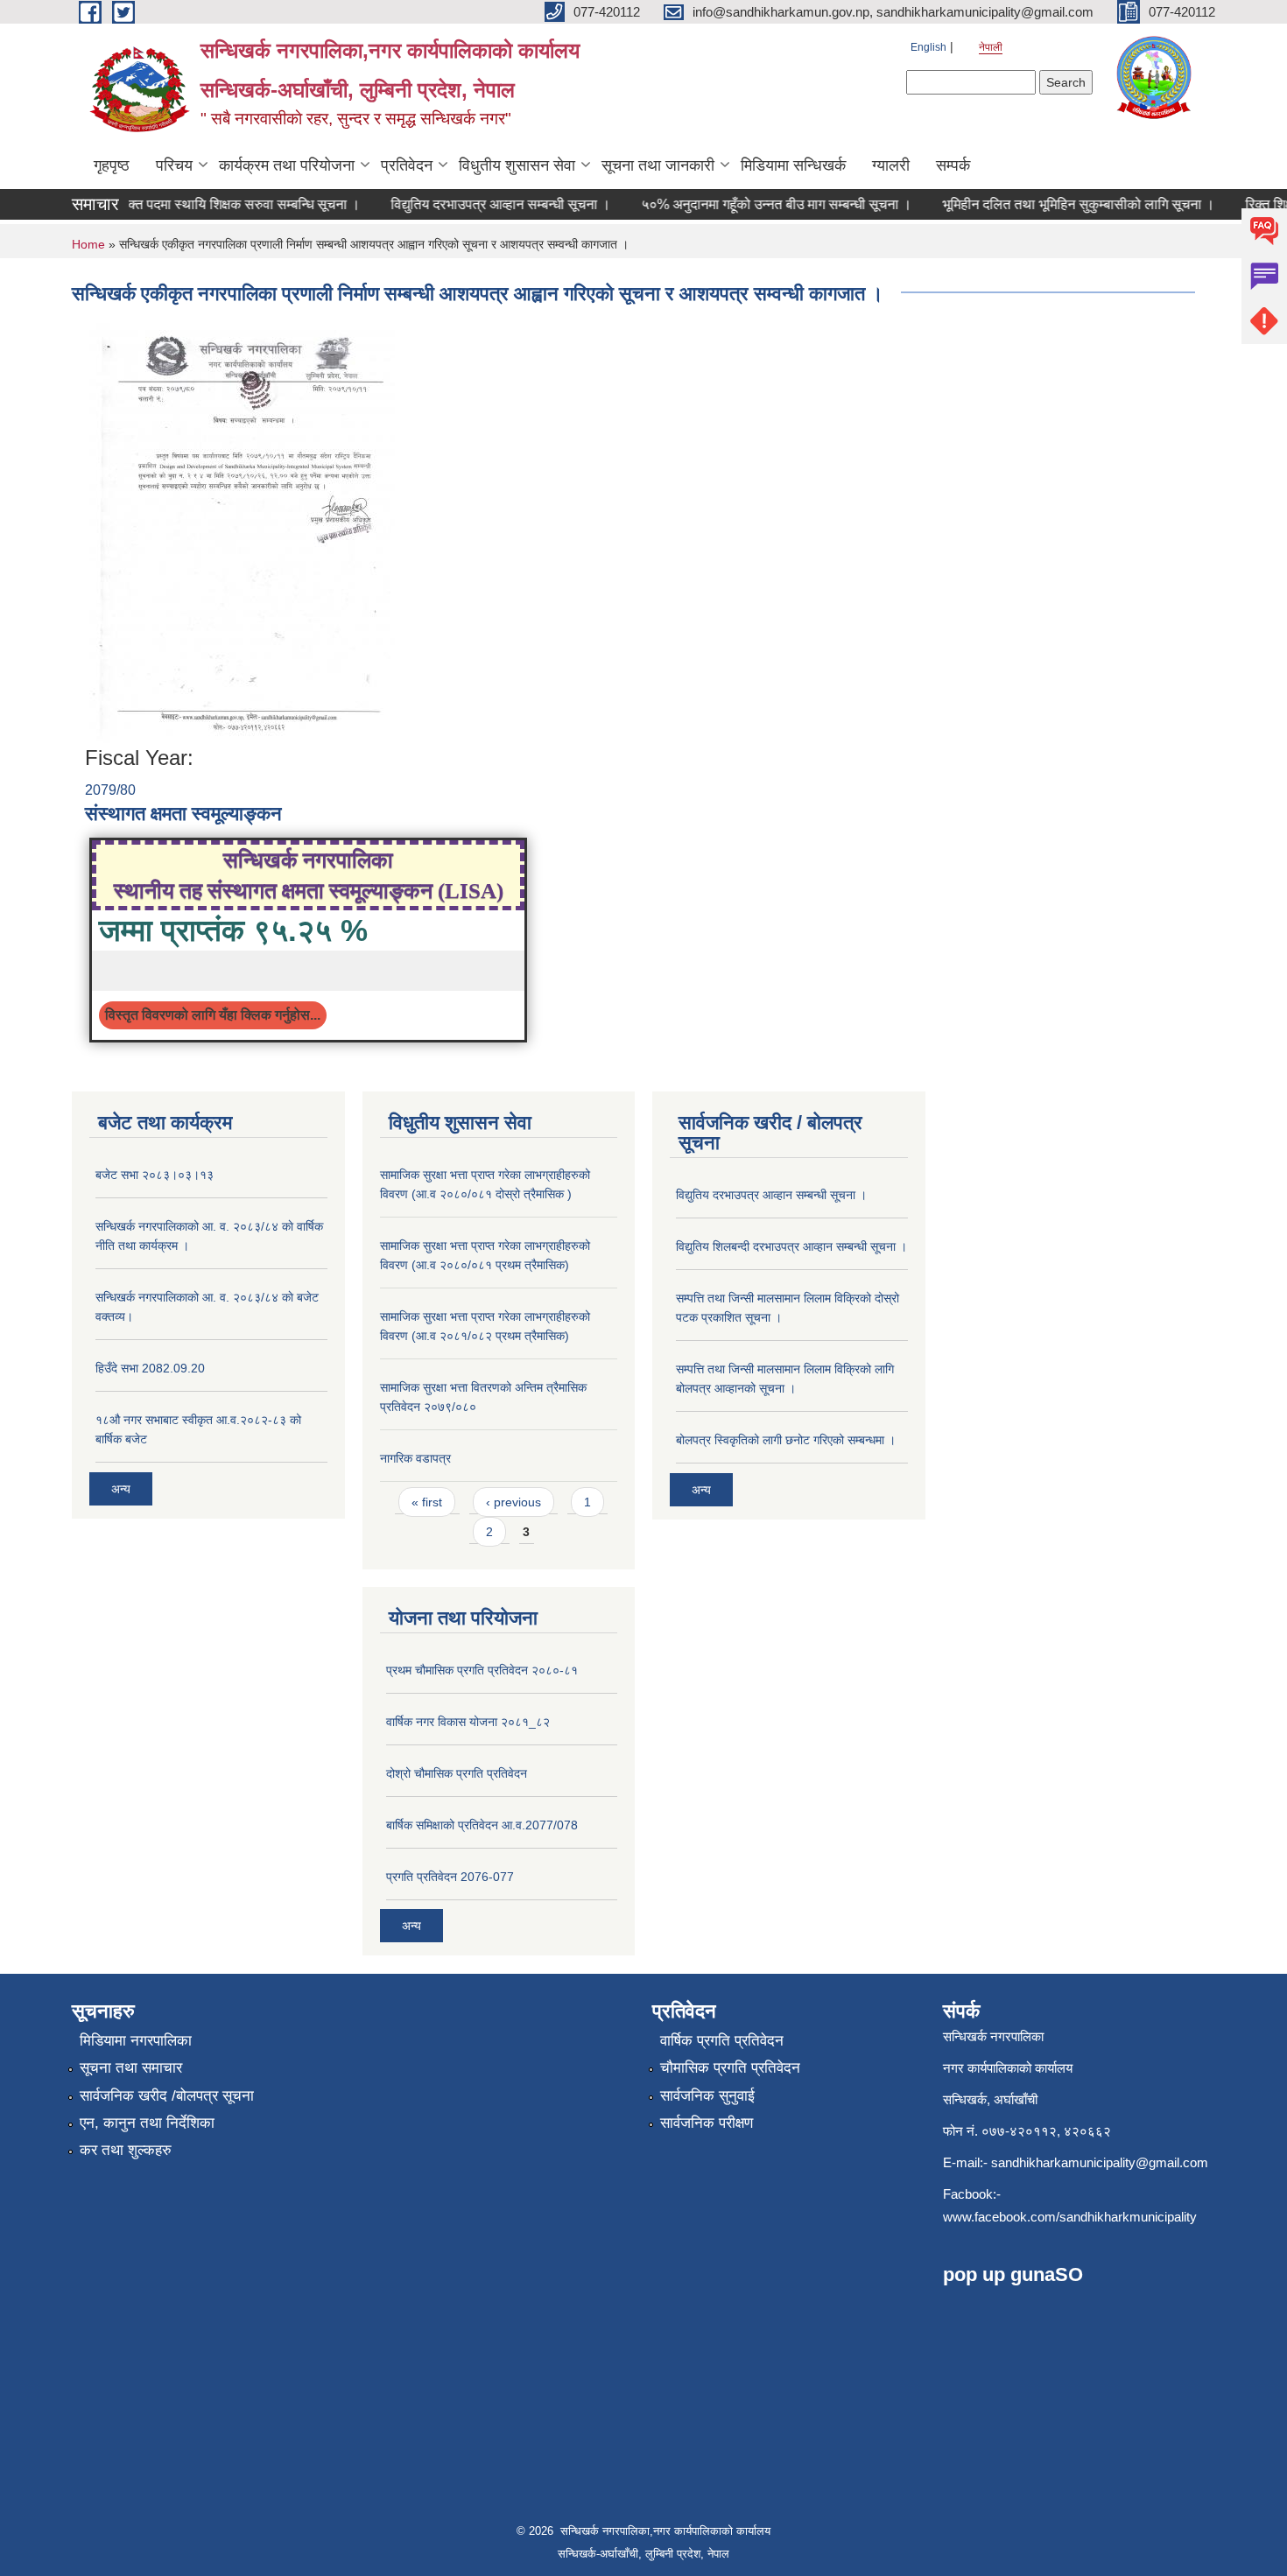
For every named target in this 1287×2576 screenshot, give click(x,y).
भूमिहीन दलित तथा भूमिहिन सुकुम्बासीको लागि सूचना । (996, 204)
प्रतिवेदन (407, 165)
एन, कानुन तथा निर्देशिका (147, 2123)
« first (427, 1502)
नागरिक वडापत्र (415, 1458)
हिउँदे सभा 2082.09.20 (150, 1368)
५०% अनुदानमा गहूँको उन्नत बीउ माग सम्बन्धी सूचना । (694, 204)
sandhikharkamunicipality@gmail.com (1100, 2162)
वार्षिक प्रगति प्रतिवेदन (722, 2041)
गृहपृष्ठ (112, 165)
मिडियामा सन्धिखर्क (793, 165)
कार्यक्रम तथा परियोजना (287, 165)
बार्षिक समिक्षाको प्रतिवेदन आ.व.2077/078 (482, 1825)
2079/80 (110, 790)
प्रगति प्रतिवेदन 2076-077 (450, 1877)
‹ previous (513, 1502)
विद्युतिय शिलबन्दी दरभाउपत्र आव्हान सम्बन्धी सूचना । (791, 1246)
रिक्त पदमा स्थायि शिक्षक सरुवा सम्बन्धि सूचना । (157, 204)
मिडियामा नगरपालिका (136, 2041)
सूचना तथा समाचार (131, 2068)
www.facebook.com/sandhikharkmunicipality (1070, 2217)
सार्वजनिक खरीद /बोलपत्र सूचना (167, 2096)
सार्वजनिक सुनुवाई (707, 2096)
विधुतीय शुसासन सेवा (517, 165)
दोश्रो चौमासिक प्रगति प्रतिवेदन (457, 1773)
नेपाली (991, 47)
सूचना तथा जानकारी (658, 165)
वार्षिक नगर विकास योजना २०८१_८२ (468, 1722)
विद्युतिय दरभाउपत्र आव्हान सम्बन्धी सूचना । (418, 204)
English (928, 47)
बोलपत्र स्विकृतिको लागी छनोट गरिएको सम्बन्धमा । (786, 1440)
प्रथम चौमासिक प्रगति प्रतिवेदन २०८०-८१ (482, 1670)
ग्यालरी (891, 165)
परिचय (174, 165)
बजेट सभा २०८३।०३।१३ (155, 1175)
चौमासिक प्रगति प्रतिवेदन (730, 2068)
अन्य (121, 1489)
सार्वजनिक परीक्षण (707, 2123)
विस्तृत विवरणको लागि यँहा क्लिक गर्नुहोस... (213, 1015)
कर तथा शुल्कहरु (126, 2150)
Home (88, 244)
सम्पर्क (953, 165)
